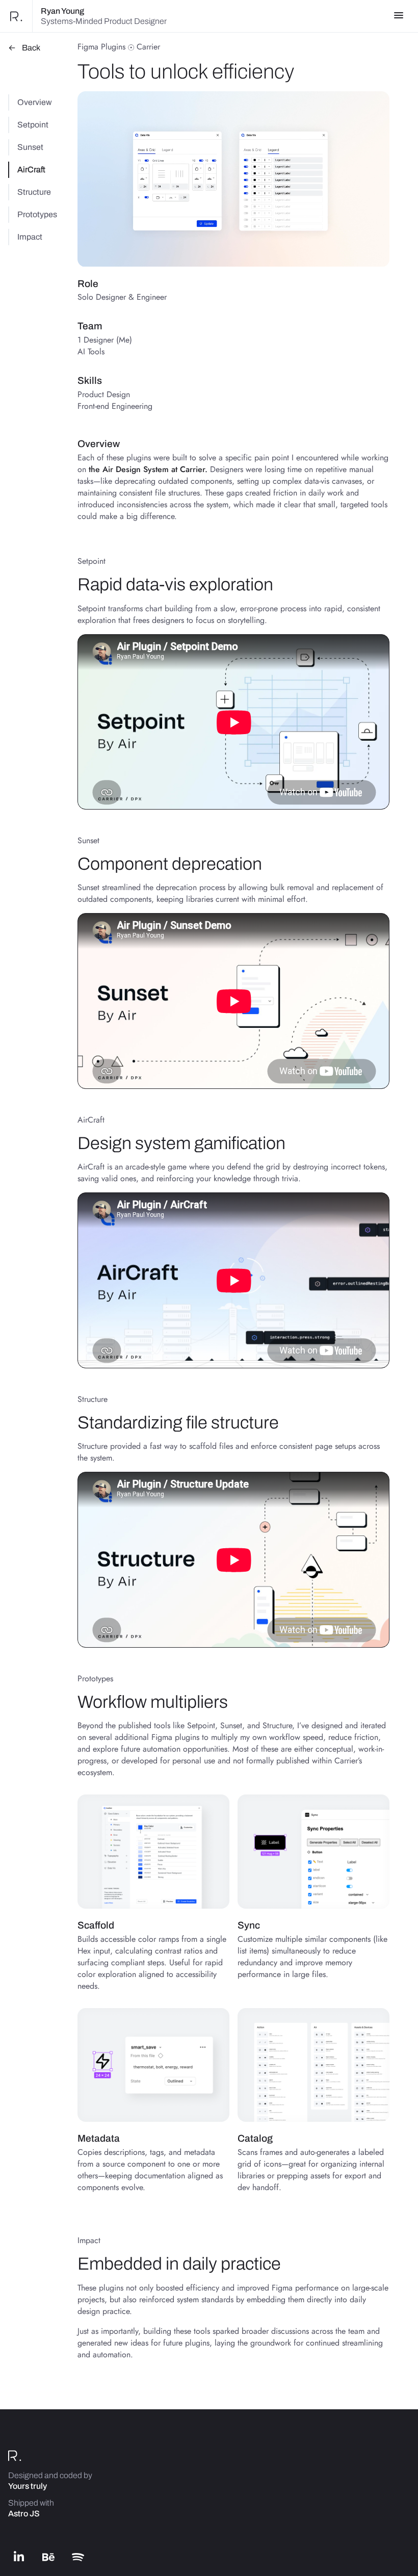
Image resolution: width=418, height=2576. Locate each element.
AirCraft (31, 170)
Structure (34, 192)
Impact (30, 237)
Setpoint (33, 125)
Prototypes (37, 214)
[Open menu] (399, 16)
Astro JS (24, 2514)
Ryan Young (62, 11)
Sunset (30, 147)
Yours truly (28, 2486)
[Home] (16, 16)
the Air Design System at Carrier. (148, 469)
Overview (35, 102)
